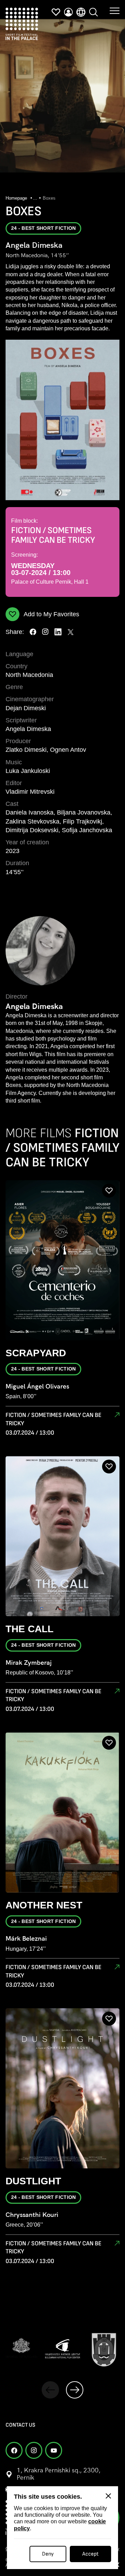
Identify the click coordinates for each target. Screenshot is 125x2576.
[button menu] (115, 10)
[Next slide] (75, 2390)
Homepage (17, 198)
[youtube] (54, 2450)
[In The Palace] (22, 24)
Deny (48, 2554)
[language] (81, 12)
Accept (90, 2554)
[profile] (68, 12)
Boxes (49, 198)
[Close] (108, 2496)
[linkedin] (58, 632)
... (35, 198)
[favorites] (56, 12)
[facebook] (33, 632)
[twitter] (70, 632)
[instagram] (45, 632)
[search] (93, 12)
